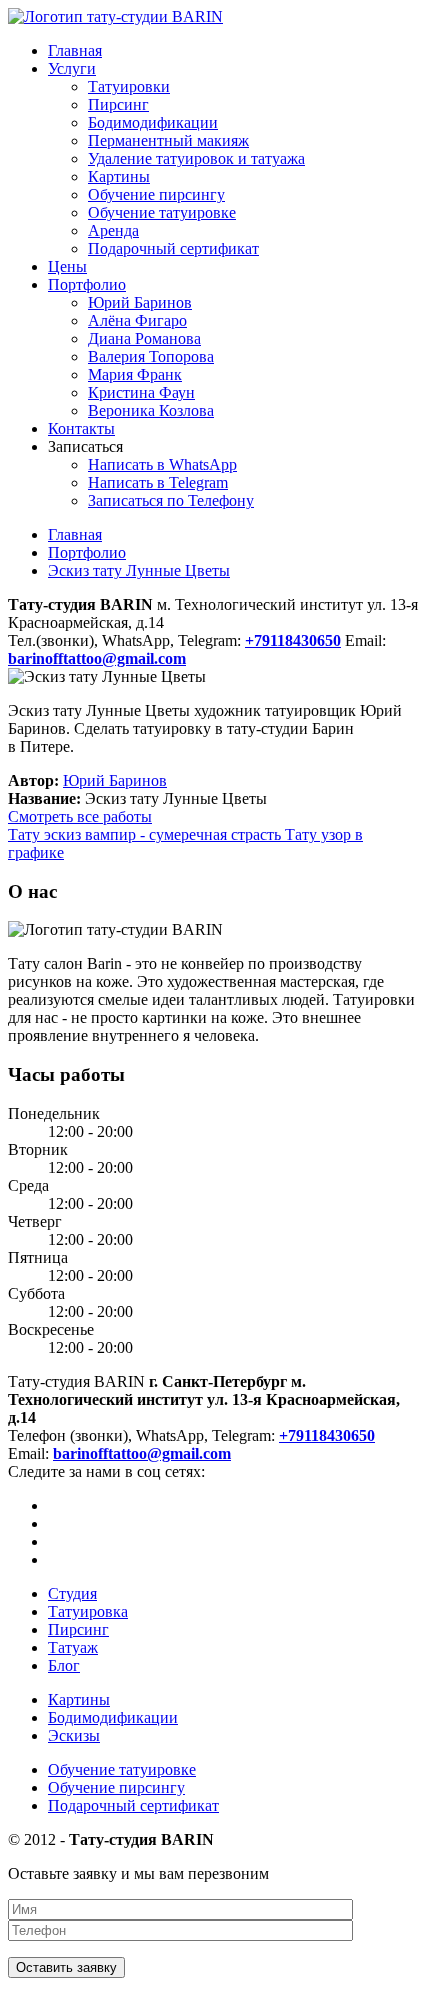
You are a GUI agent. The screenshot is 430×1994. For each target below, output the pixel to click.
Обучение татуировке (162, 212)
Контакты (81, 428)
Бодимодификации (153, 122)
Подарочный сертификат (173, 248)
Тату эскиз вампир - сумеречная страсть (146, 834)
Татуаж (73, 1647)
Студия (72, 1593)
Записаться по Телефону (171, 500)
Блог (64, 1665)
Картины (119, 176)
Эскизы (74, 1735)
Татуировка (88, 1611)
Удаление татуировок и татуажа (196, 158)
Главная (75, 50)
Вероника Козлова (151, 410)
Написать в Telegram (158, 482)
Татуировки (129, 86)
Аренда (113, 230)
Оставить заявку (66, 1967)
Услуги (72, 68)
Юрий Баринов (140, 302)
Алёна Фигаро (137, 320)
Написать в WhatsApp (162, 464)
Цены (67, 266)
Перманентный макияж (168, 140)
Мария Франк (135, 374)
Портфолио (87, 284)
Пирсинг (118, 104)
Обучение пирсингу (156, 194)
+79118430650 (327, 1435)
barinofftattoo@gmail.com (142, 1453)
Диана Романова (144, 338)
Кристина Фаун (141, 392)
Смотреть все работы (80, 816)
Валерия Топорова (151, 356)
